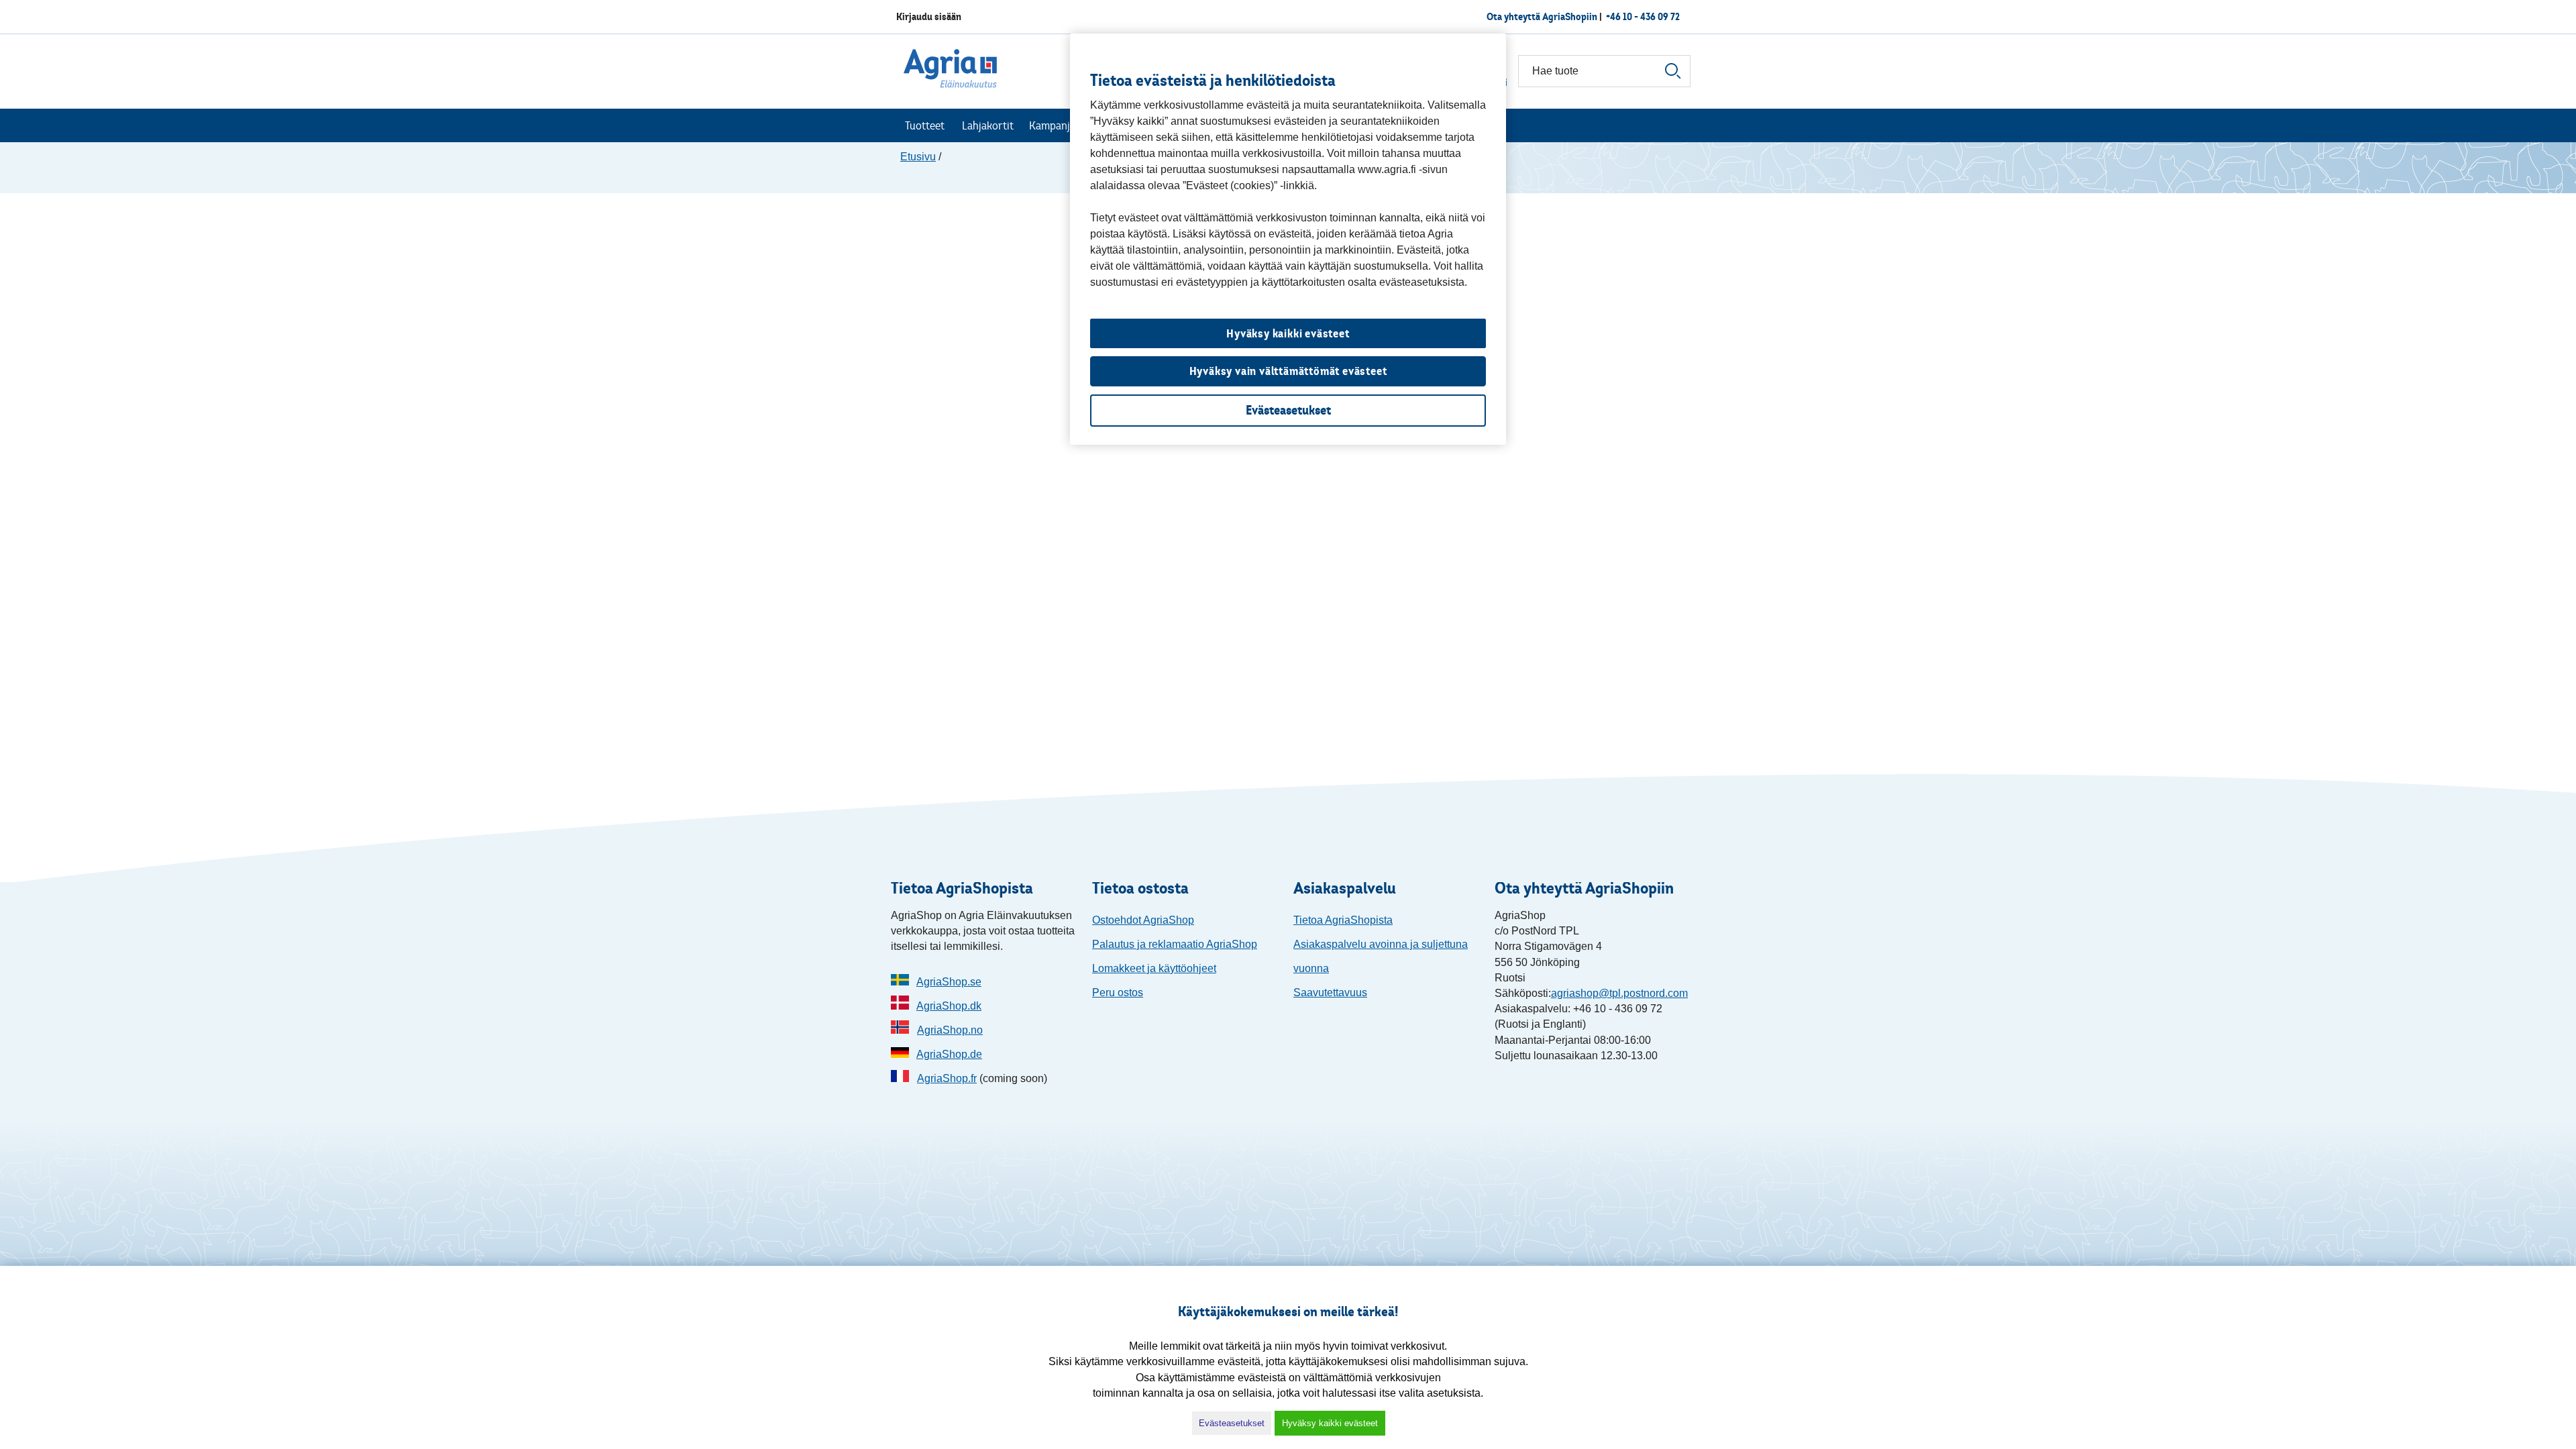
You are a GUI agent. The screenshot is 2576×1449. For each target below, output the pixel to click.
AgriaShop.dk (949, 1006)
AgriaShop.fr (947, 1078)
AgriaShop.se (949, 982)
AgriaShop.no (950, 1030)
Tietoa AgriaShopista (1343, 920)
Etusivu (918, 157)
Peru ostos (1118, 992)
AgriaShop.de (949, 1054)
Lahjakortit (988, 125)
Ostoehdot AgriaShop (1143, 920)
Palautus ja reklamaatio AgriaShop (1175, 944)
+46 (1643, 16)
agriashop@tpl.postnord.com (1619, 993)
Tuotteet (925, 125)
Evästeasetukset (1232, 1423)
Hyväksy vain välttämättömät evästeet (1288, 371)
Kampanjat (1054, 125)
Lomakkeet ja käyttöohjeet (1154, 968)
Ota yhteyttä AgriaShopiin (1542, 16)
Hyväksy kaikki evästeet (1330, 1423)
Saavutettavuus (1330, 992)
